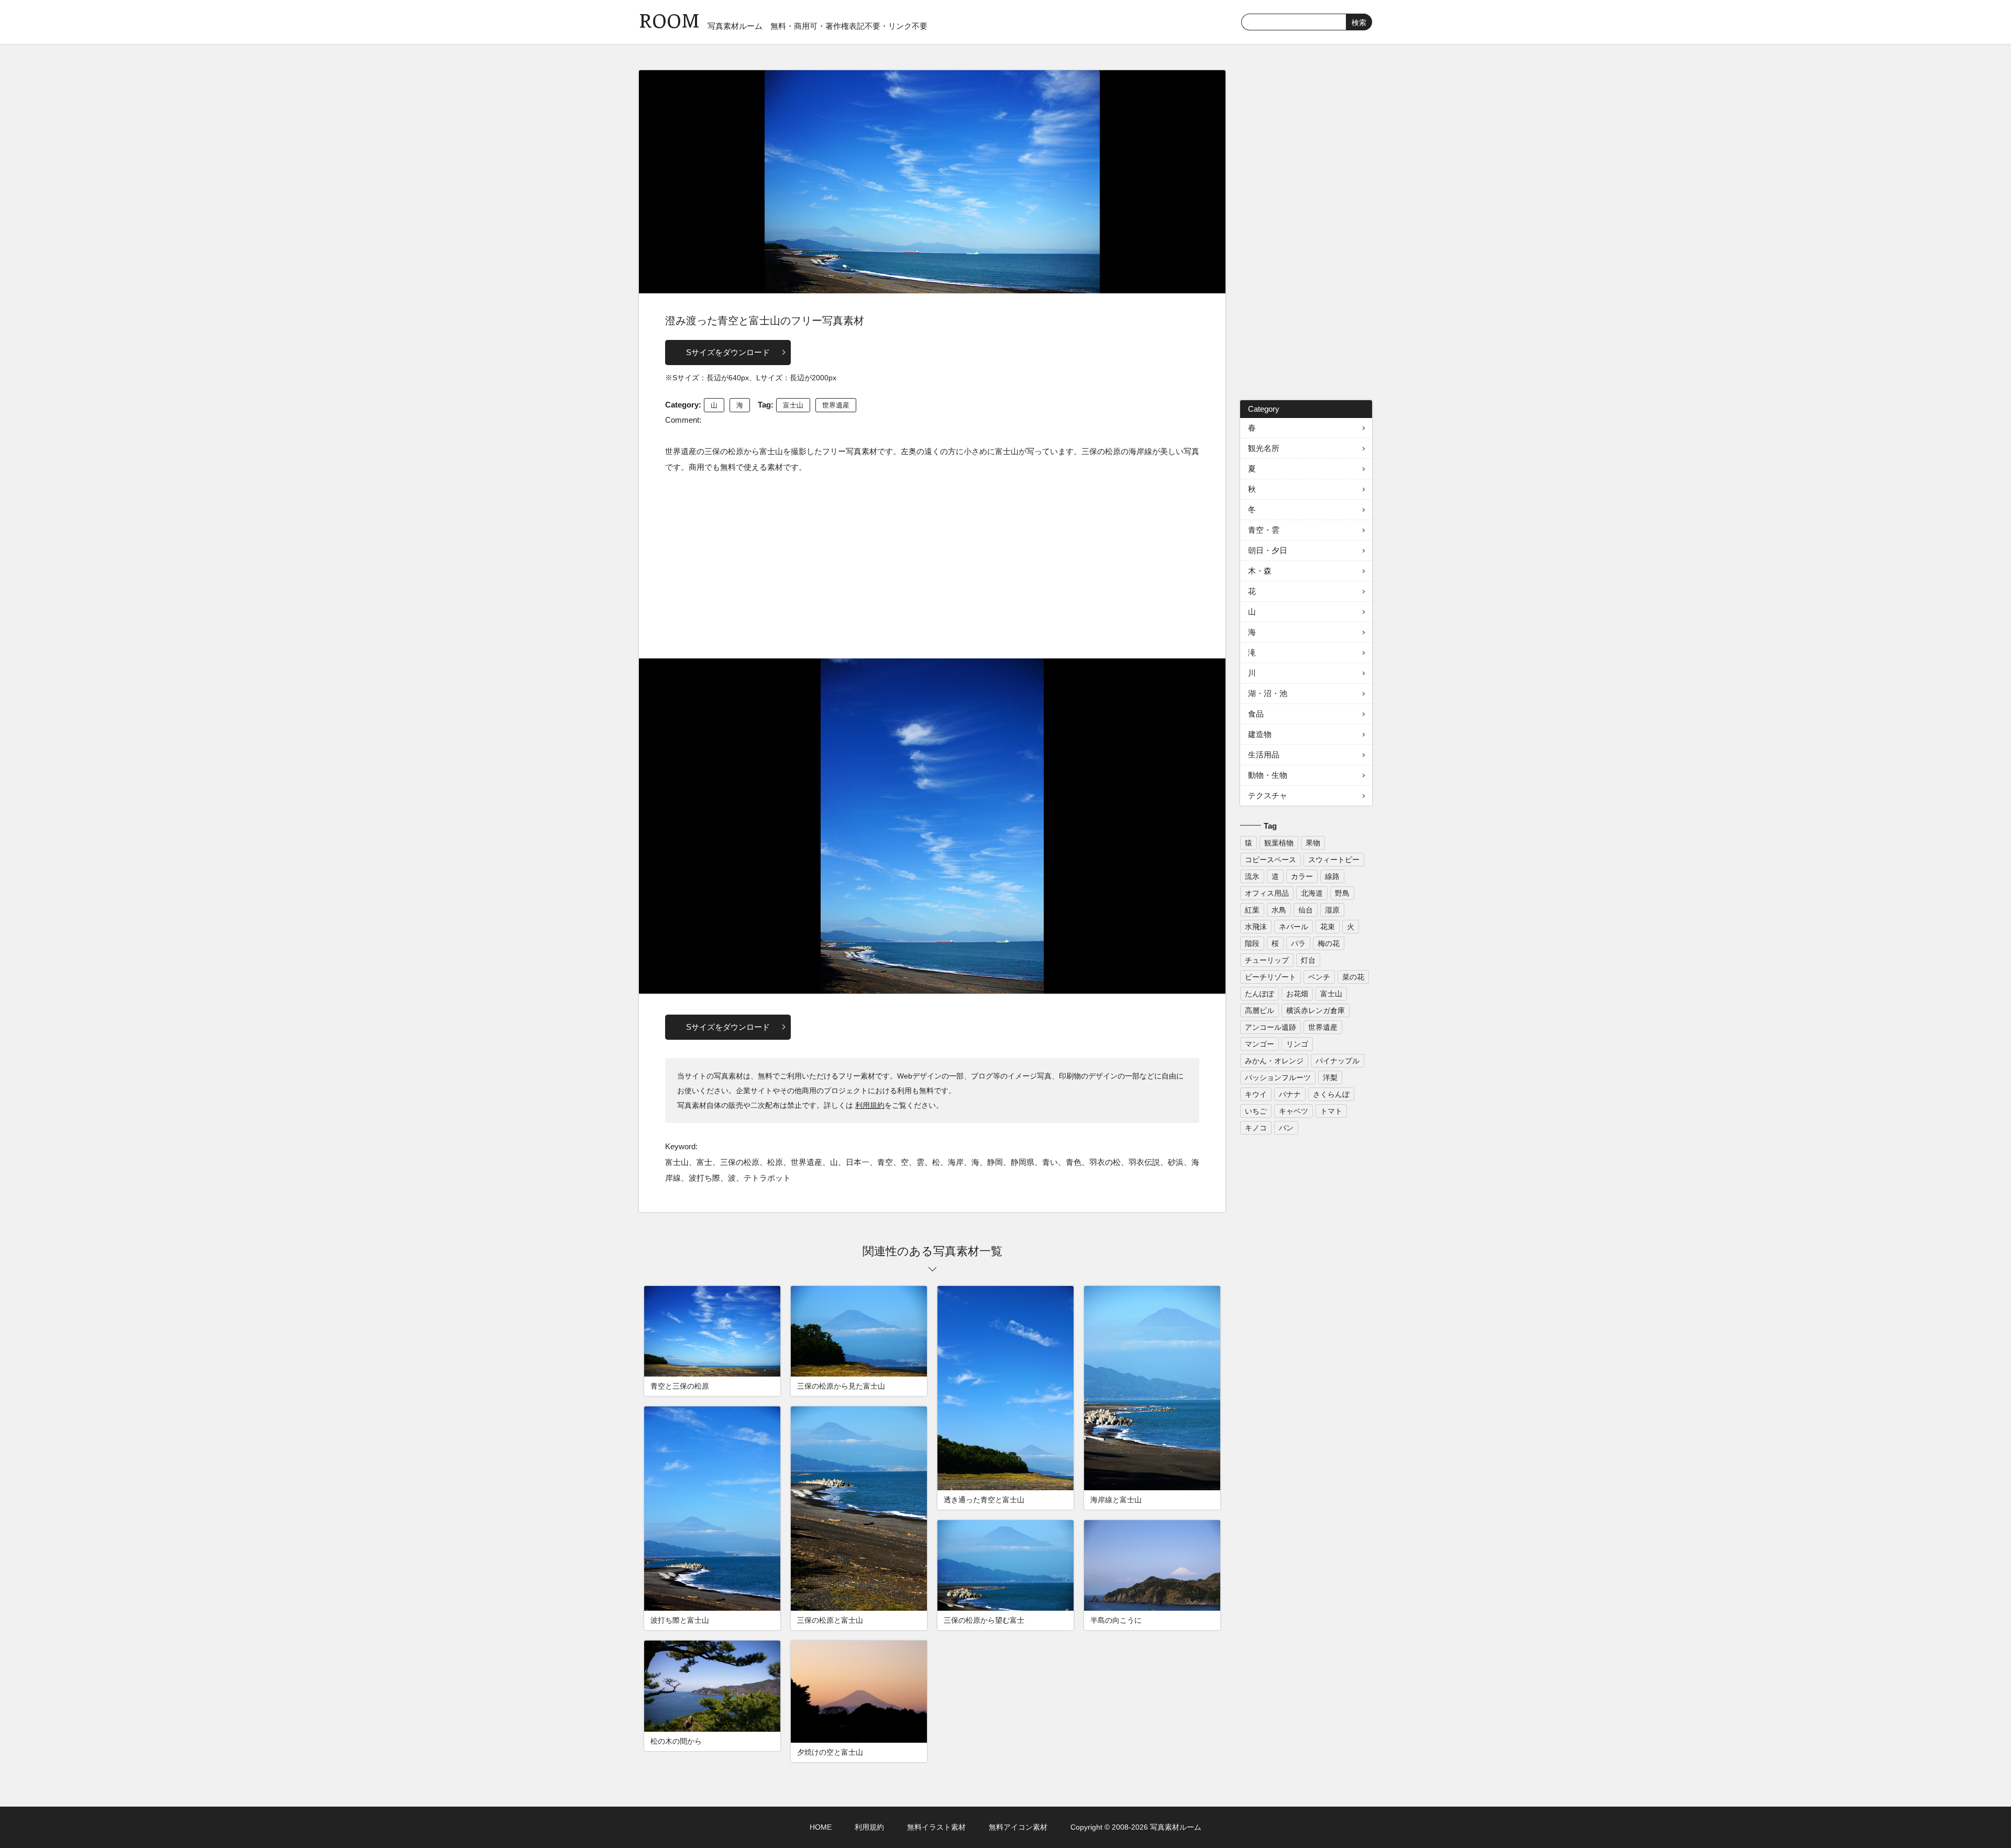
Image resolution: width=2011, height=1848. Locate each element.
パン (1286, 1128)
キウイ (1256, 1094)
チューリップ (1267, 960)
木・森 (1260, 571)
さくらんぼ (1331, 1094)
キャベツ (1294, 1111)
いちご (1256, 1111)
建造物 (1260, 734)
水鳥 (1279, 910)
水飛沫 (1256, 927)
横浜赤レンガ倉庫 (1316, 1010)
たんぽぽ (1259, 994)
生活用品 (1264, 755)
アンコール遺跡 (1270, 1027)
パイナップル (1338, 1061)
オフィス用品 (1267, 893)
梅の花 (1329, 943)
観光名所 (1264, 448)
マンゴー (1259, 1044)
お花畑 (1297, 994)
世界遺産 (836, 405)
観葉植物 (1279, 843)
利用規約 (870, 1105)
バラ (1298, 943)
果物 (1313, 843)
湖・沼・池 (1268, 693)
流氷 (1252, 876)
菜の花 (1353, 977)
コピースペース (1270, 860)
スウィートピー (1334, 860)
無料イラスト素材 (936, 1827)
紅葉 (1252, 910)
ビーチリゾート (1270, 977)
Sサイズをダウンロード (728, 352)
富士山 (793, 405)
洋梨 (1330, 1077)
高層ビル (1259, 1010)
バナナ (1290, 1094)
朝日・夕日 (1268, 550)
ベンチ (1319, 977)
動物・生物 (1268, 775)
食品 (1256, 714)
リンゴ (1297, 1044)
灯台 (1308, 960)
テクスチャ (1268, 795)
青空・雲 (1264, 530)
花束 (1328, 927)
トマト (1331, 1111)
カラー (1302, 876)
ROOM (669, 21)
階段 (1252, 943)
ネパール (1294, 927)
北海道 (1312, 893)
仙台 (1306, 910)
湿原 (1332, 910)
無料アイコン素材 (1018, 1827)
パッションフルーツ (1278, 1077)
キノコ (1256, 1128)
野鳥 (1342, 893)
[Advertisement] (932, 564)
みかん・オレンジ (1274, 1061)
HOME (821, 1827)
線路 (1332, 876)
